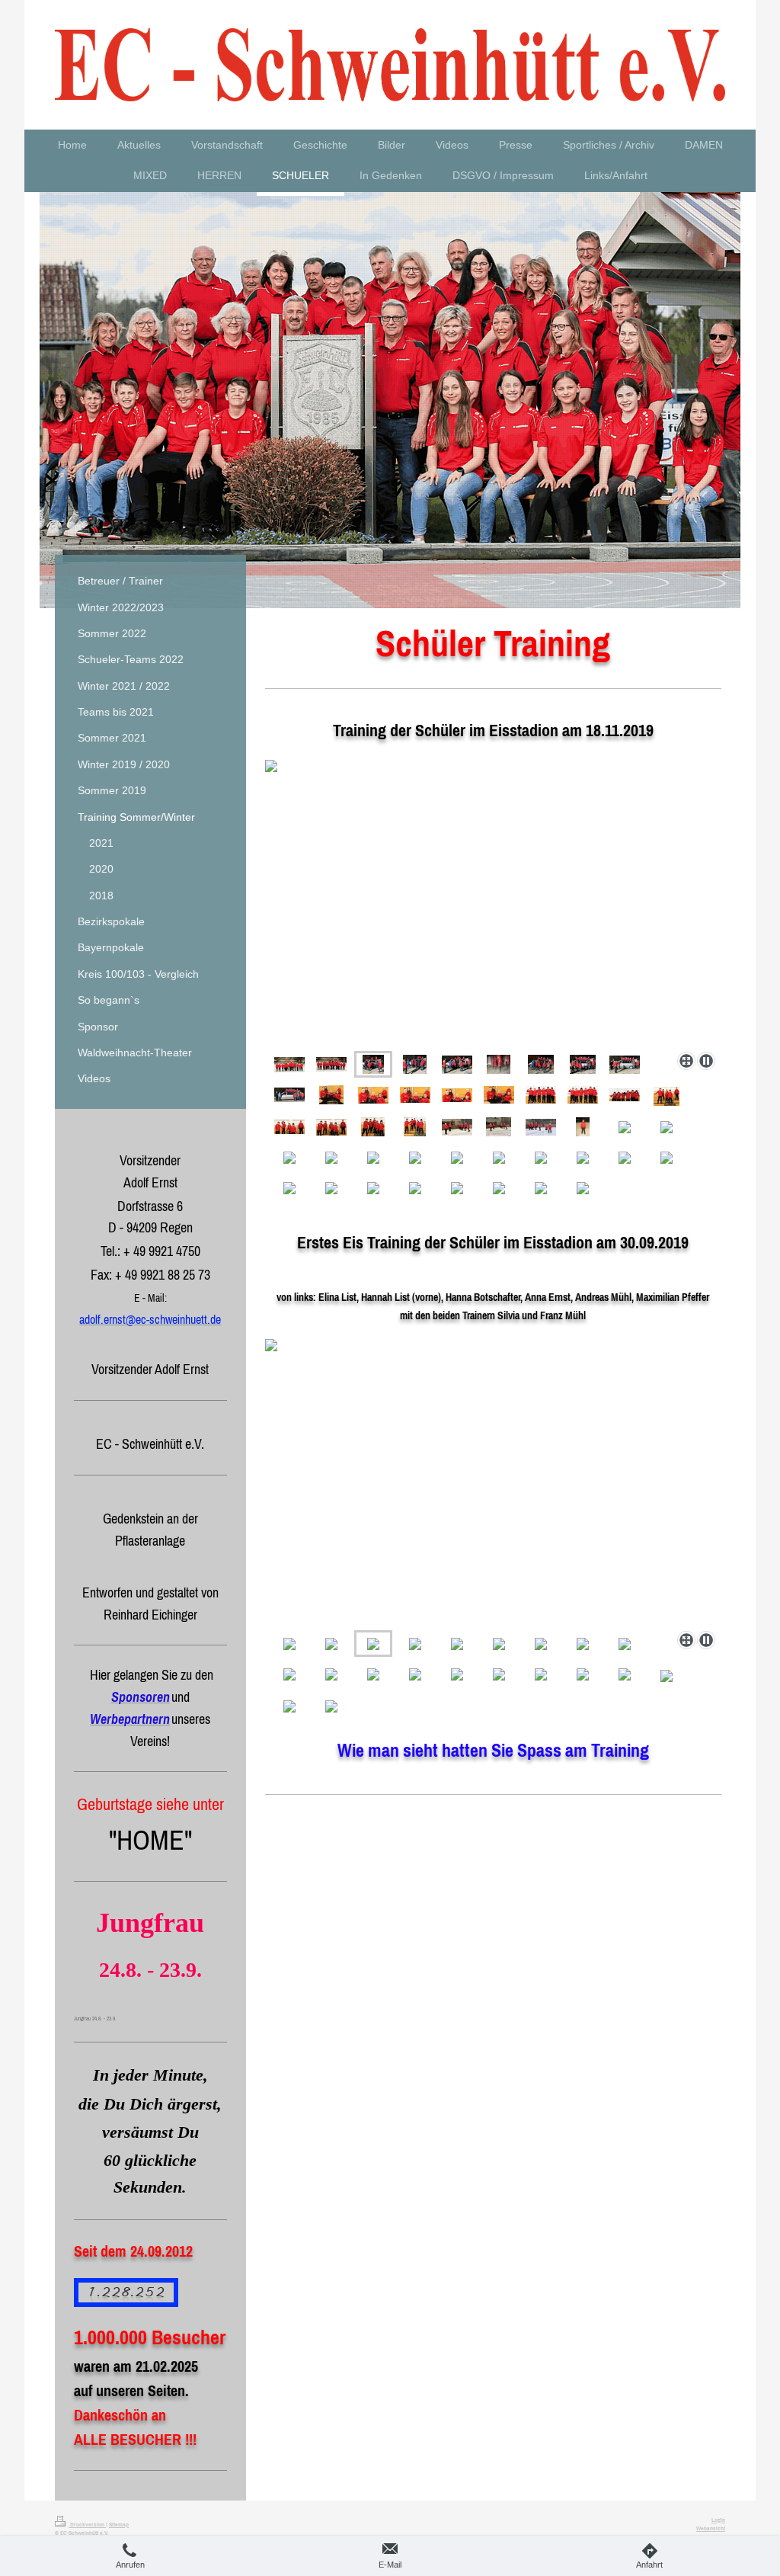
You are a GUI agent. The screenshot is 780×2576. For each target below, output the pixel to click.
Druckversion (87, 2524)
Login (718, 2520)
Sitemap (119, 2524)
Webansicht (711, 2528)
